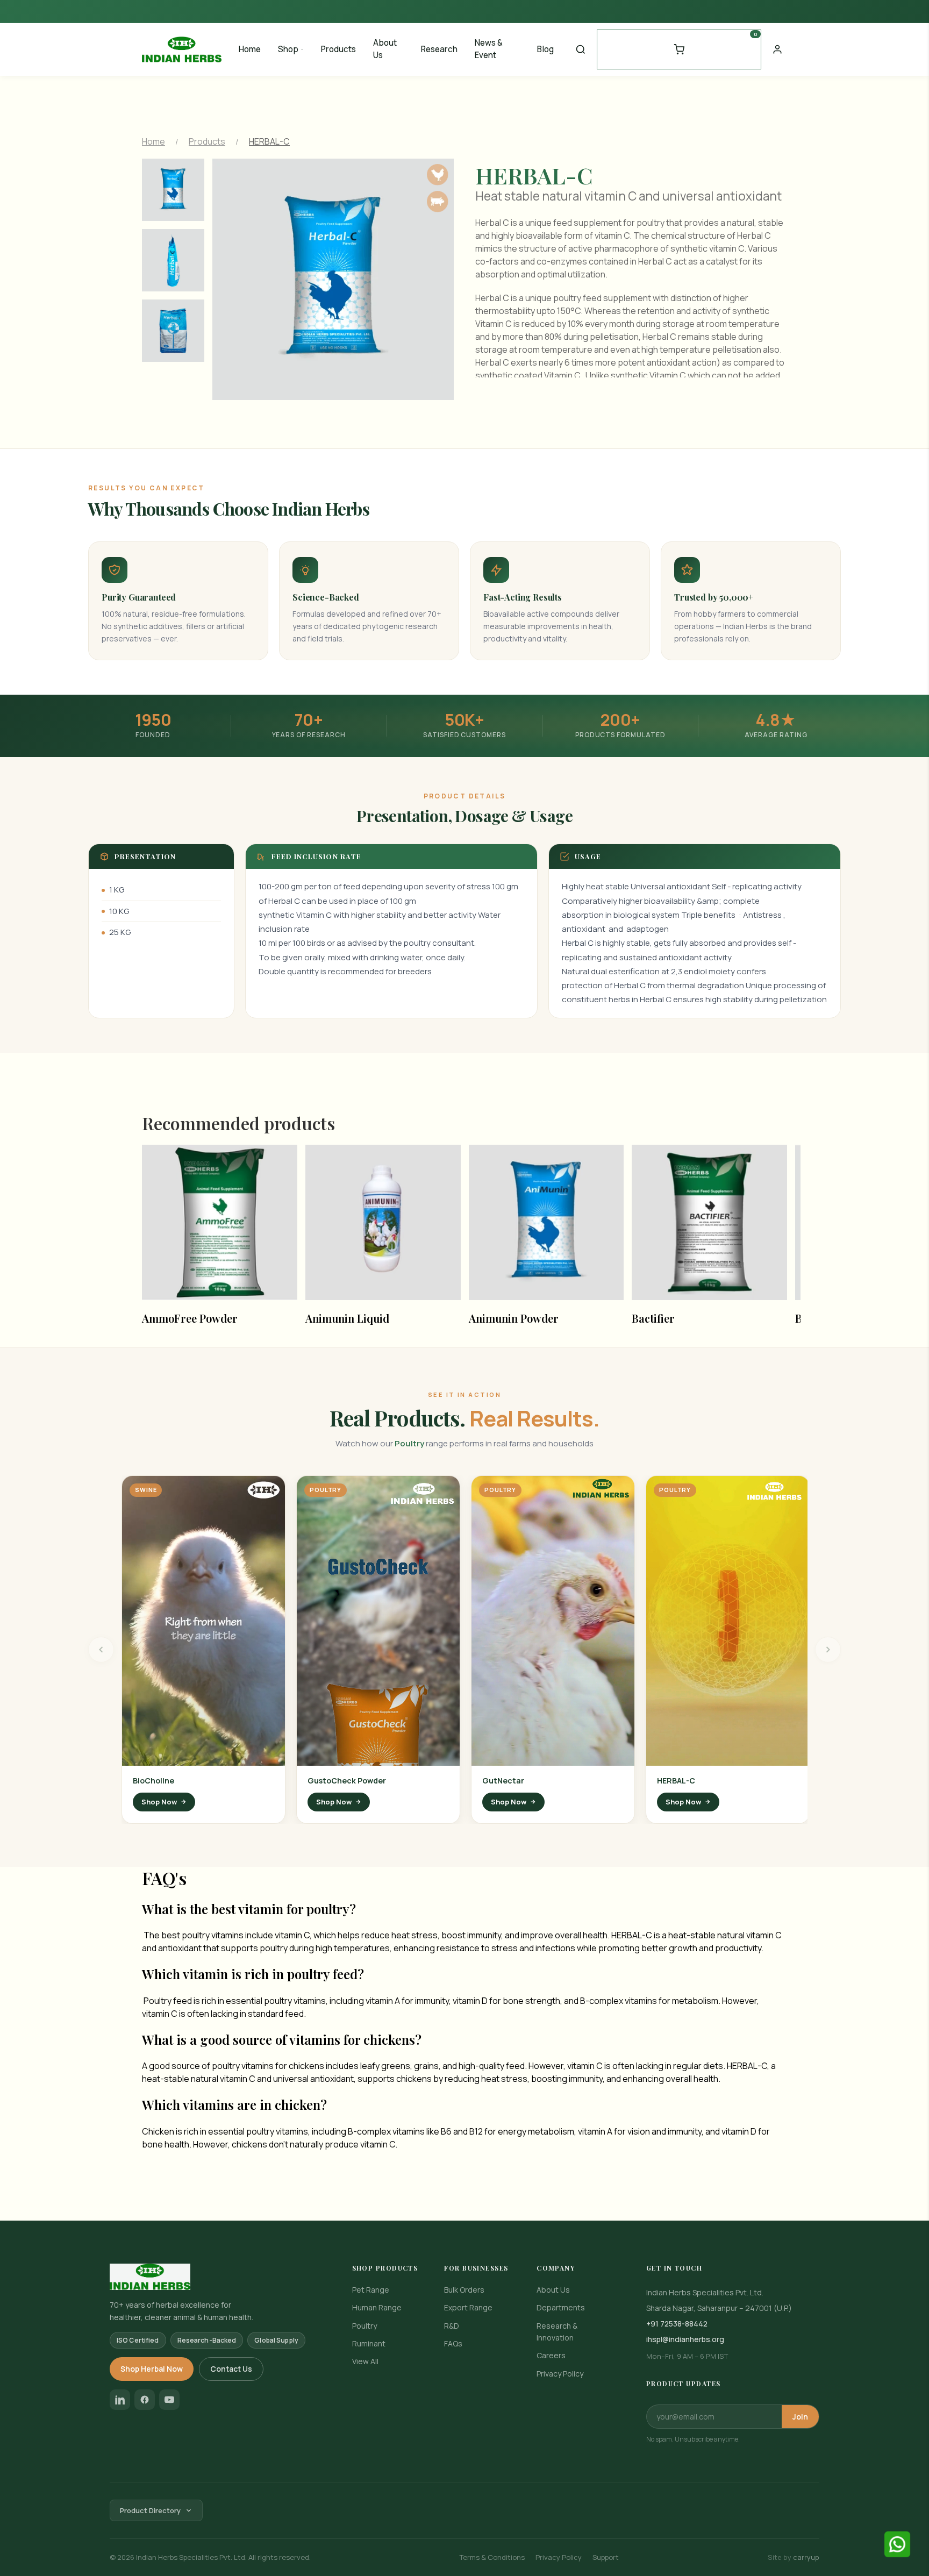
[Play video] (203, 1621)
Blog (545, 49)
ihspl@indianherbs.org (685, 2339)
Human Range (377, 2307)
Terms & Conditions (492, 2557)
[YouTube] (169, 2400)
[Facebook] (145, 2400)
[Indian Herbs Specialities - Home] (182, 48)
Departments (561, 2307)
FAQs (453, 2343)
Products (338, 49)
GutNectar (503, 1781)
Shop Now (159, 1802)
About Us (385, 49)
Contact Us (231, 2369)
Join (800, 2417)
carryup (806, 2557)
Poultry (365, 2326)
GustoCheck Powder (347, 1781)
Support (606, 2557)
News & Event (489, 49)
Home (250, 49)
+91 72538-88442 (677, 2324)
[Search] (581, 49)
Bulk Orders (464, 2290)
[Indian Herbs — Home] (214, 2277)
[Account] (777, 49)
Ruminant (369, 2343)
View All (365, 2361)
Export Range (468, 2307)
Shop (288, 49)
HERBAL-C (676, 1781)
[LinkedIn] (120, 2400)
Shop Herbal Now (152, 2369)
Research (439, 49)
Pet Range (371, 2290)
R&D (452, 2326)
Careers (551, 2355)
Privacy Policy (560, 2374)
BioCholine (153, 1781)
